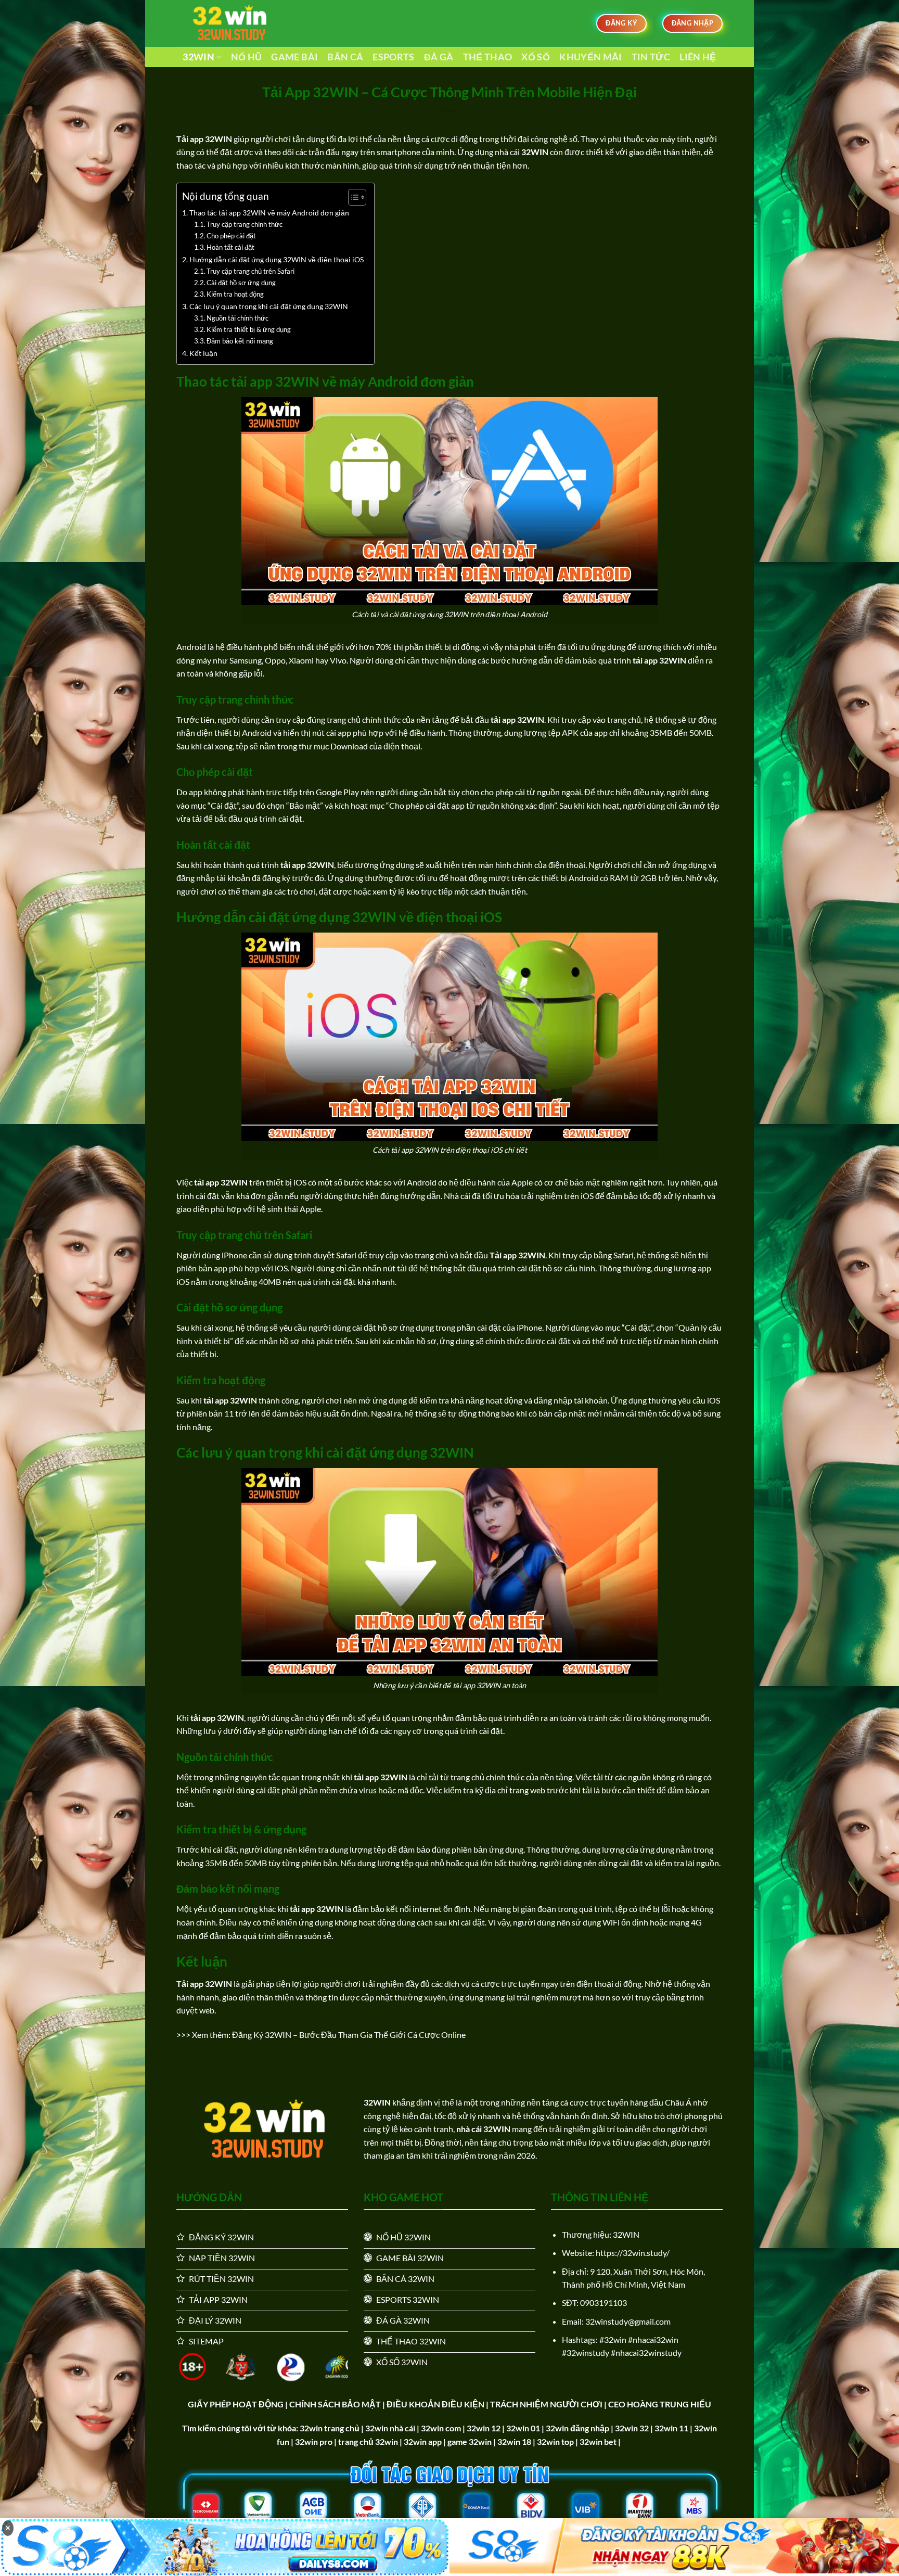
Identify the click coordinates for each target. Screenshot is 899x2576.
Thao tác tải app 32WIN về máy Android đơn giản (269, 213)
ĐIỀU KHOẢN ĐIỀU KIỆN (435, 2404)
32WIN (198, 57)
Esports (393, 57)
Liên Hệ (698, 57)
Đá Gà (439, 57)
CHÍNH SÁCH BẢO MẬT (335, 2404)
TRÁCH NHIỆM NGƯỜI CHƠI (546, 2404)
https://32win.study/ (633, 2253)
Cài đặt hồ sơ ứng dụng (241, 283)
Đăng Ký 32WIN (262, 2035)
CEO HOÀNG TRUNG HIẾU (660, 2404)
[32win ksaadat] (228, 23)
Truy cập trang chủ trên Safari (251, 271)
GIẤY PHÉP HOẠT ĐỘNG (236, 2404)
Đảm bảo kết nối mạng (240, 341)
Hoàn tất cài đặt (231, 247)
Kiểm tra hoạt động (235, 294)
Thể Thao (488, 57)
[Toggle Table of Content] (352, 197)
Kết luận (203, 353)
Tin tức (651, 57)
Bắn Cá (345, 57)
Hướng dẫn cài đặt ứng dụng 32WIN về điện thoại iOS (277, 259)
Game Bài (294, 57)
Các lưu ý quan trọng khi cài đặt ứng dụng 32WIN (269, 306)
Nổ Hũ (247, 57)
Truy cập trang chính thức (245, 224)
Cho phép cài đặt (232, 236)
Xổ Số (536, 57)
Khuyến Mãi (591, 57)
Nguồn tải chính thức (237, 318)
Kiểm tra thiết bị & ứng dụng (249, 329)
